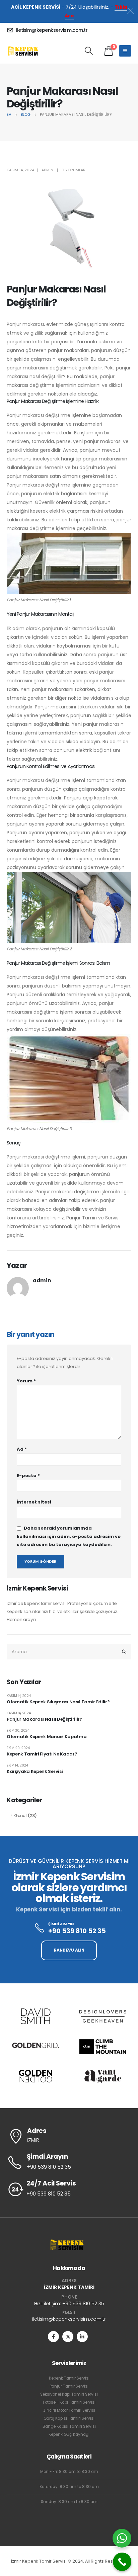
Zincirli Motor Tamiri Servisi (69, 2410)
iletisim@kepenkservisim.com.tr (69, 2319)
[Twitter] (68, 2337)
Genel (20, 1816)
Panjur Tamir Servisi (69, 2386)
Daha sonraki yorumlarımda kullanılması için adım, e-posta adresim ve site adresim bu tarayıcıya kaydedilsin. (69, 1537)
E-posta (28, 1476)
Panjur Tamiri (82, 1218)
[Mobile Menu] (125, 51)
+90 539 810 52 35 (83, 2304)
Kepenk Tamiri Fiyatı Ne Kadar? (42, 1754)
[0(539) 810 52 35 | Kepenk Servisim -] (25, 51)
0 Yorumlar (74, 170)
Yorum (26, 1381)
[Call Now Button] (122, 2562)
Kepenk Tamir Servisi (69, 2378)
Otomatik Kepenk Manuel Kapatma (47, 1737)
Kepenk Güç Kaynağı (69, 2434)
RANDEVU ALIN (69, 1950)
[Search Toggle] (89, 51)
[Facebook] (53, 2337)
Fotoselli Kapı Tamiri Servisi (69, 2402)
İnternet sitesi (34, 1502)
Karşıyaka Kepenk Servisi (35, 1771)
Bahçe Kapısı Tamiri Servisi (69, 2426)
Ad (22, 1449)
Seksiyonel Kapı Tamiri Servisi (69, 2394)
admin (47, 170)
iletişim (109, 1226)
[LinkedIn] (82, 2337)
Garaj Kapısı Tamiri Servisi (69, 2418)
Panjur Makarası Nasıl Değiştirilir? (45, 1719)
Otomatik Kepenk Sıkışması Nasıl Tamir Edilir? (58, 1702)
